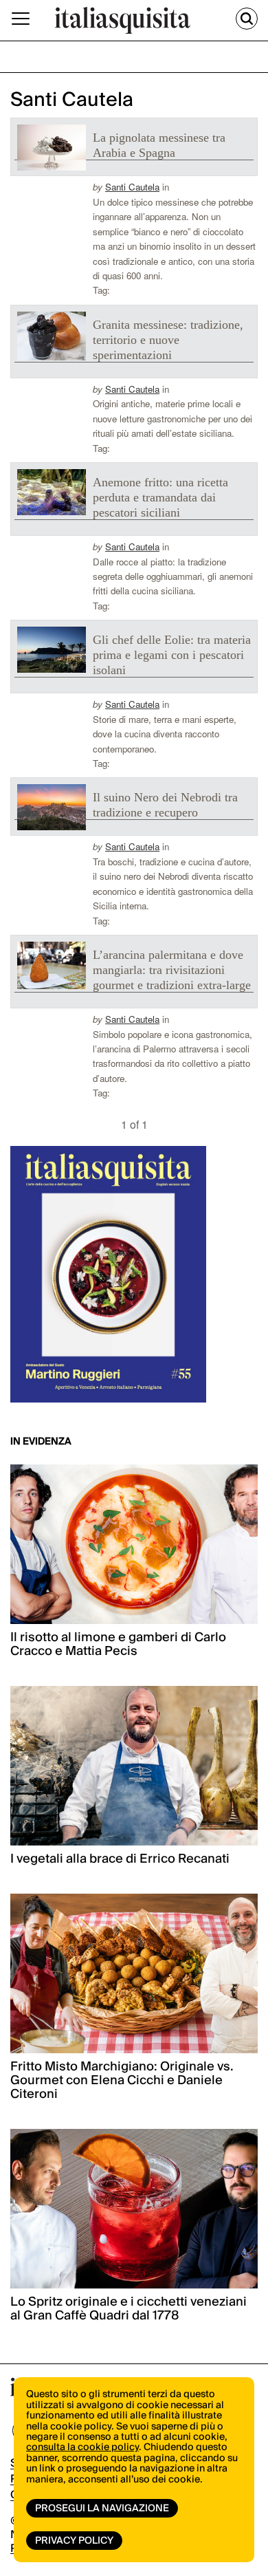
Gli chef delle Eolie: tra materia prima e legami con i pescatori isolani (172, 655)
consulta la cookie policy (82, 2447)
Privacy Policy (74, 2541)
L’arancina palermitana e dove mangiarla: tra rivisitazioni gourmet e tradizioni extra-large (172, 970)
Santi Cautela (132, 187)
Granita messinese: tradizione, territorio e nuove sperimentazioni (168, 340)
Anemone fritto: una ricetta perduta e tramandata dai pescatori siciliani (160, 497)
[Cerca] (247, 19)
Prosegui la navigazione (102, 2509)
